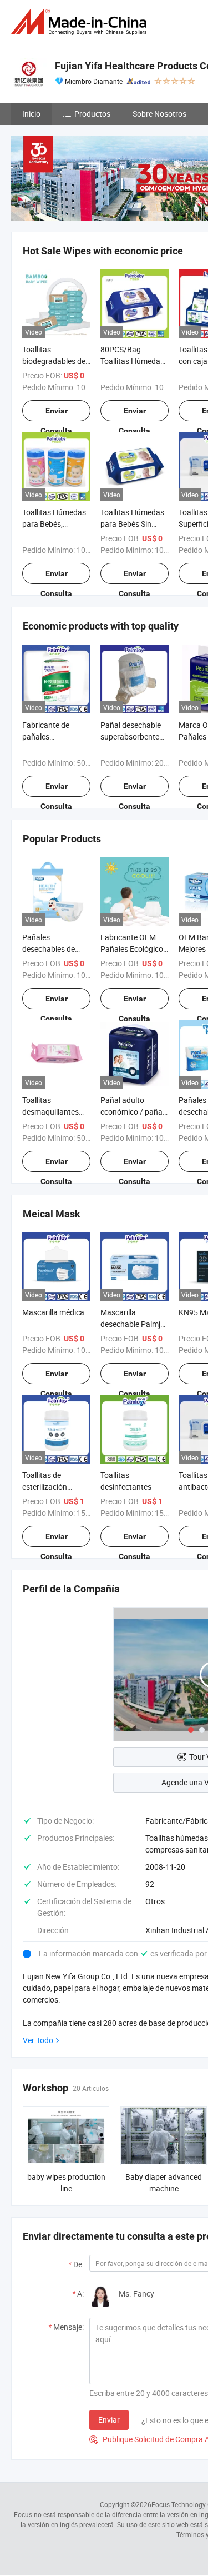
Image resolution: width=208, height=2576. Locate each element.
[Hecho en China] (81, 22)
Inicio (31, 114)
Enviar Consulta (56, 414)
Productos (92, 114)
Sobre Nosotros (159, 114)
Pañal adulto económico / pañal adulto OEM (132, 1112)
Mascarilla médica (53, 1312)
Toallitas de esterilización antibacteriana (47, 1487)
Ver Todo (38, 2040)
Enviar (109, 2420)
